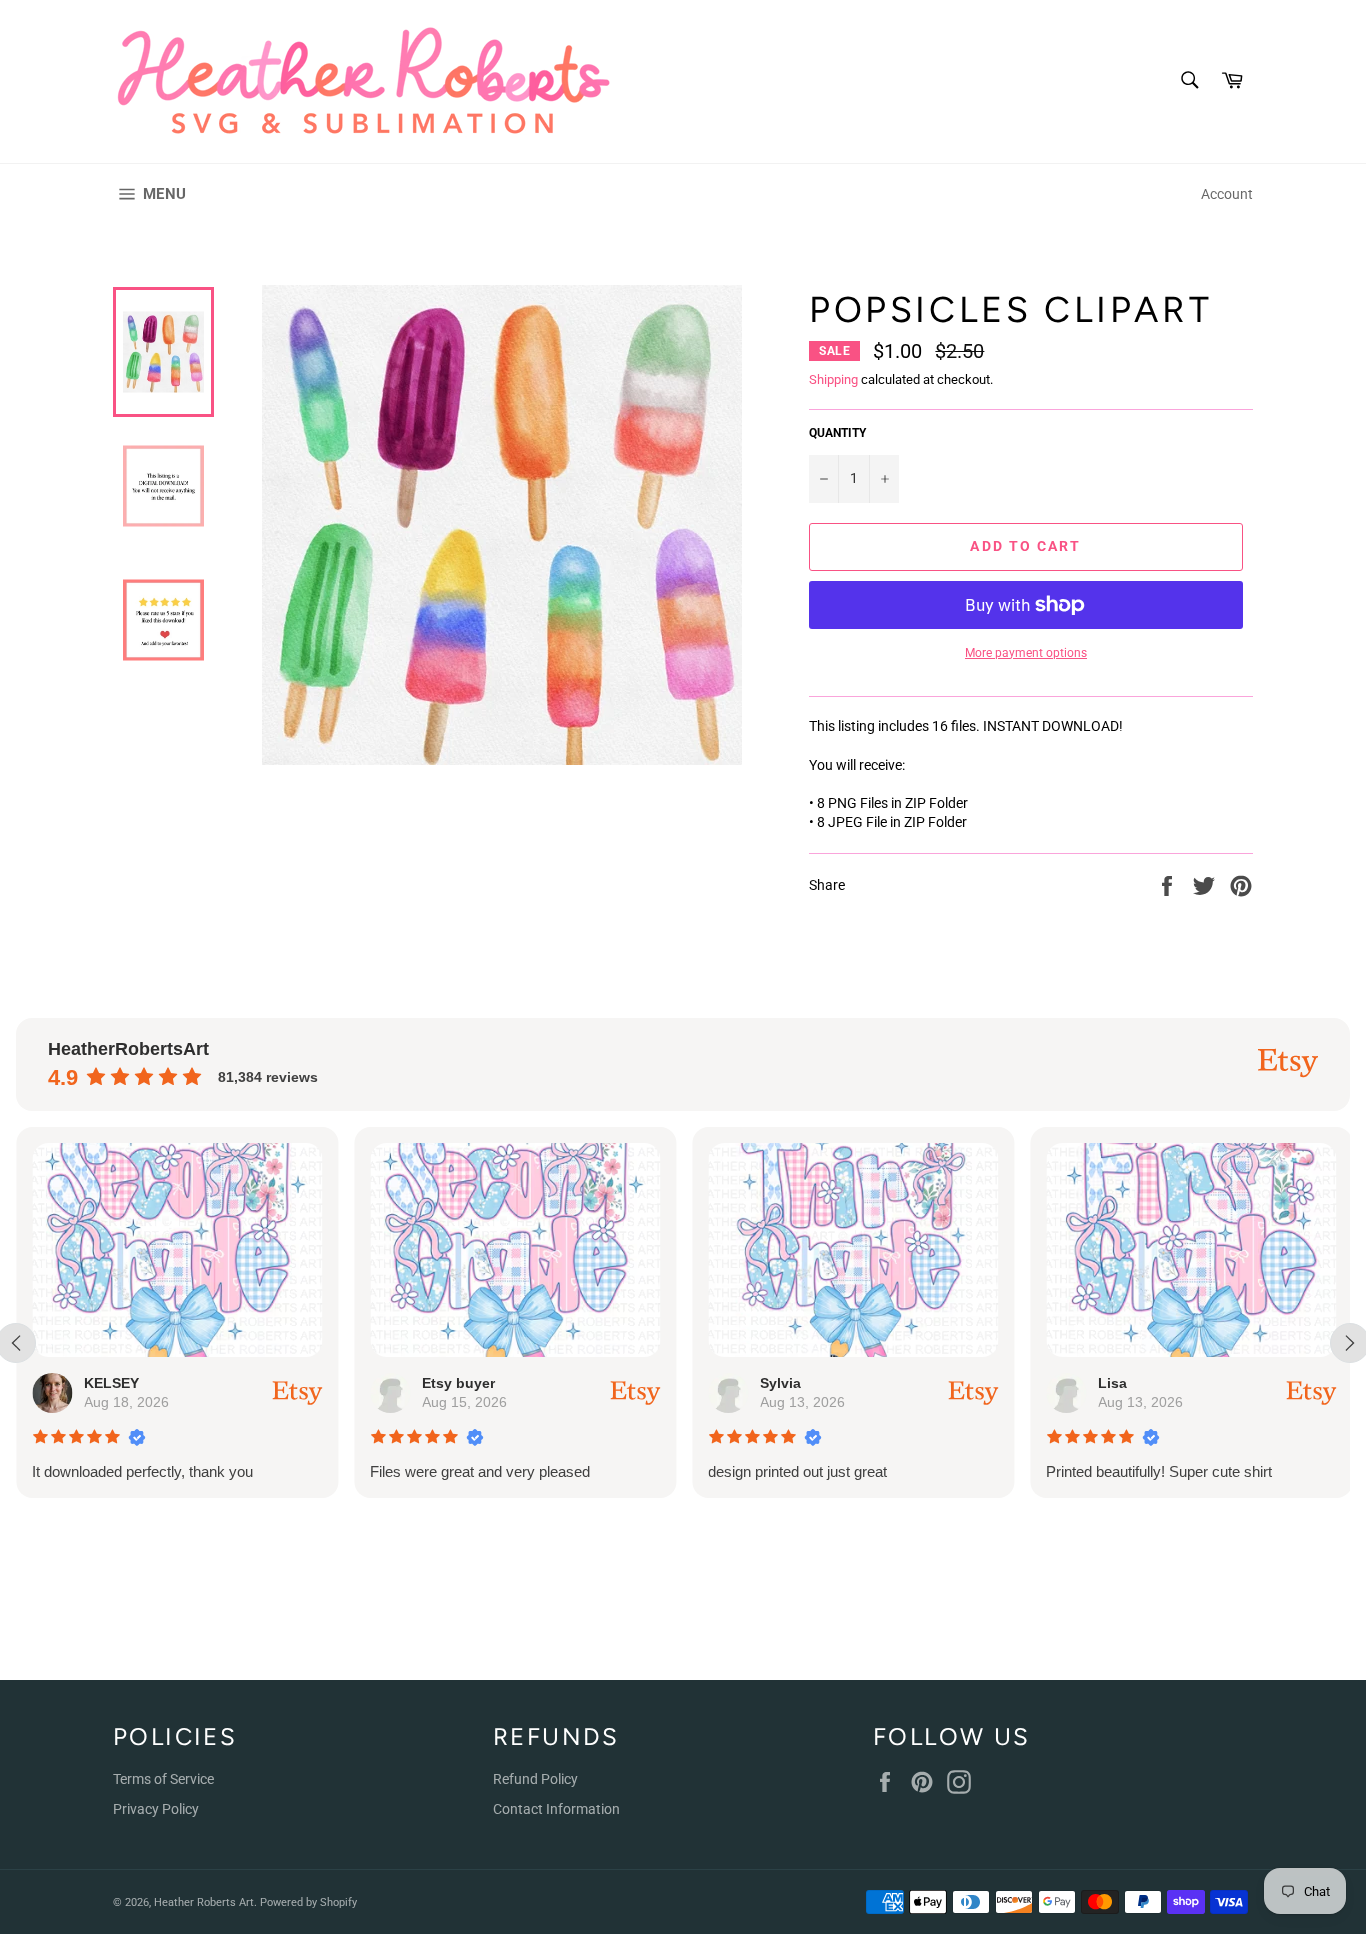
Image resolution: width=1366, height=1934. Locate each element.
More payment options (1026, 653)
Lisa (1112, 1383)
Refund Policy (535, 1779)
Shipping (833, 379)
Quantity (837, 433)
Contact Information (556, 1809)
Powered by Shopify (308, 1902)
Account (1227, 194)
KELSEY (111, 1383)
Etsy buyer (458, 1383)
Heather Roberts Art (204, 1902)
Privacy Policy (156, 1809)
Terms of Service (163, 1779)
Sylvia (780, 1383)
